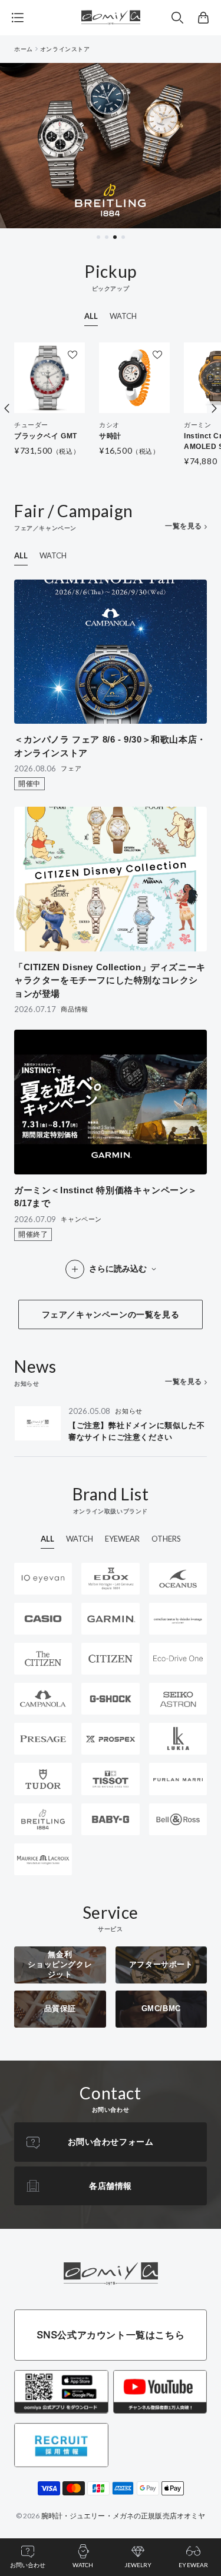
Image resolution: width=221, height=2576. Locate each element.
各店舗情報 (111, 2186)
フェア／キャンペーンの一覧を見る (111, 1314)
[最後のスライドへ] (7, 408)
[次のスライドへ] (214, 408)
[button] (177, 18)
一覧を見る (184, 526)
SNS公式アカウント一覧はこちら (111, 2335)
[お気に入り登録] (72, 355)
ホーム (24, 49)
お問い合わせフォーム (111, 2142)
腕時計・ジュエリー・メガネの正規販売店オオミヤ (123, 2516)
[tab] (98, 237)
